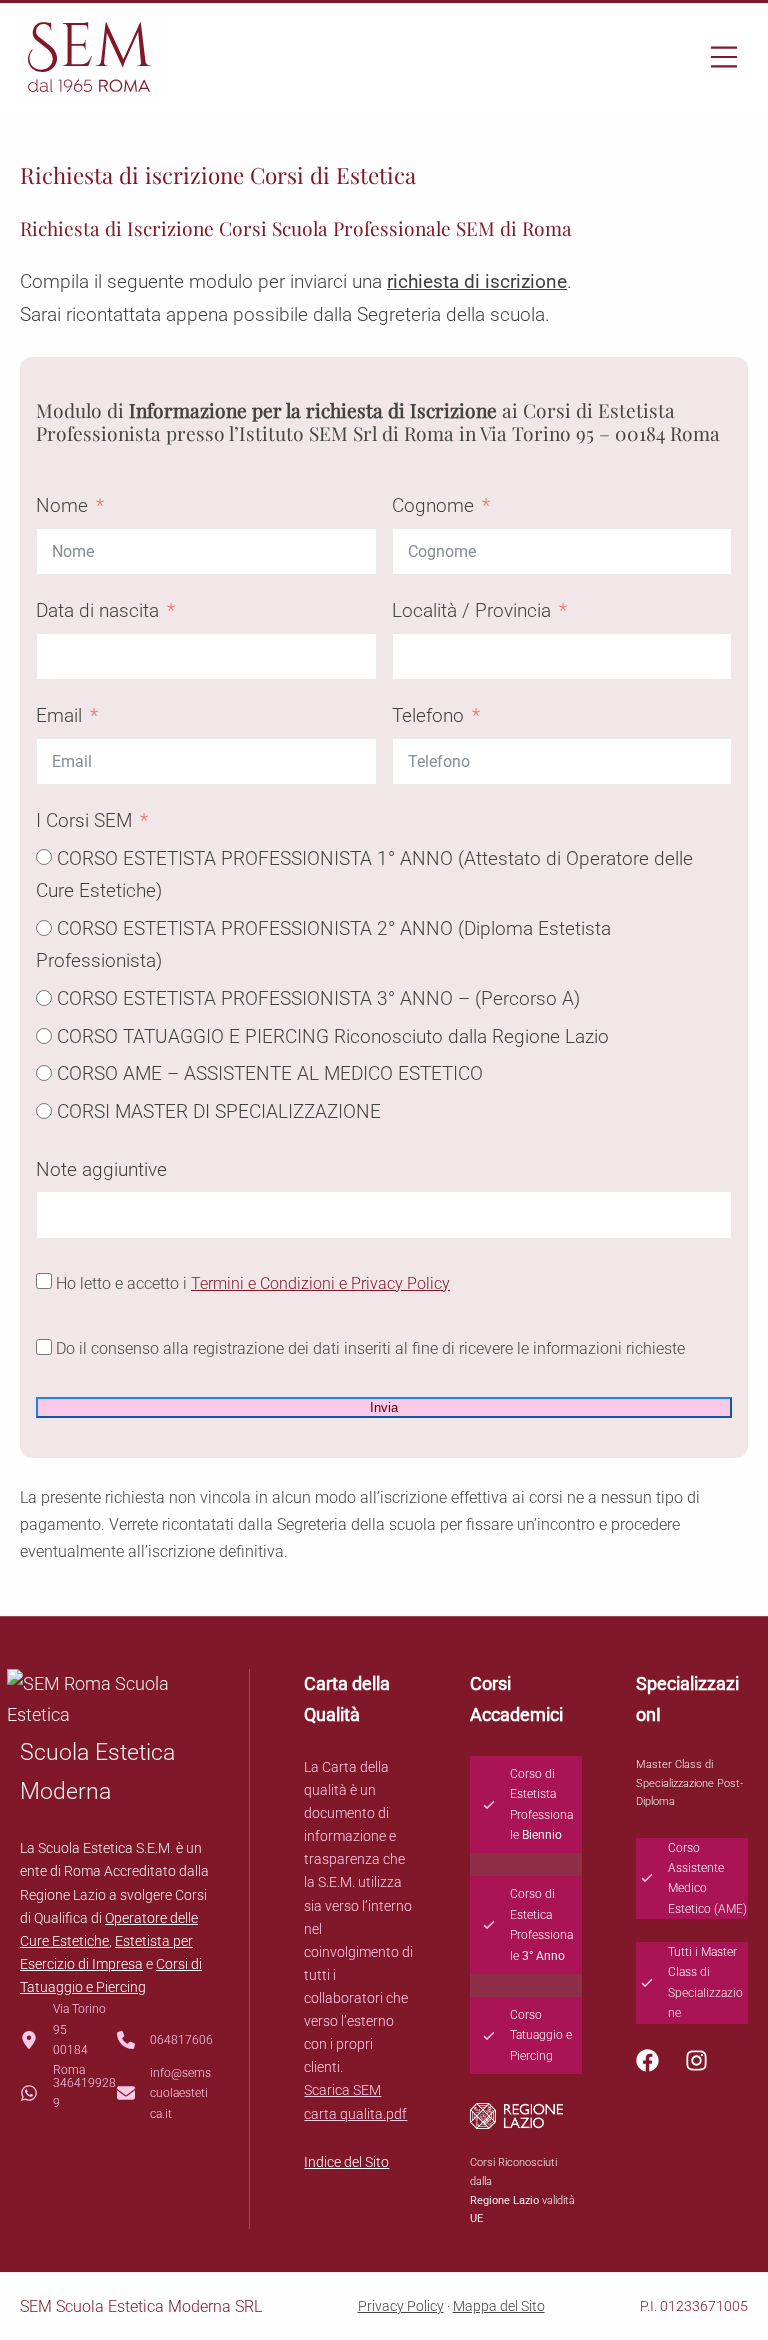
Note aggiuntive (101, 1169)
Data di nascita (97, 610)
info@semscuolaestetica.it (180, 2093)
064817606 (181, 2040)
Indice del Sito (346, 2162)
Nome (62, 505)
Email (59, 715)
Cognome (433, 505)
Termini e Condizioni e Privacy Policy (320, 1283)
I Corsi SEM (84, 820)
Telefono (428, 715)
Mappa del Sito (499, 2306)
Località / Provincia (471, 610)
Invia (384, 1407)
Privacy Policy (401, 2306)
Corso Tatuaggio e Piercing (541, 2035)
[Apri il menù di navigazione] (726, 57)
